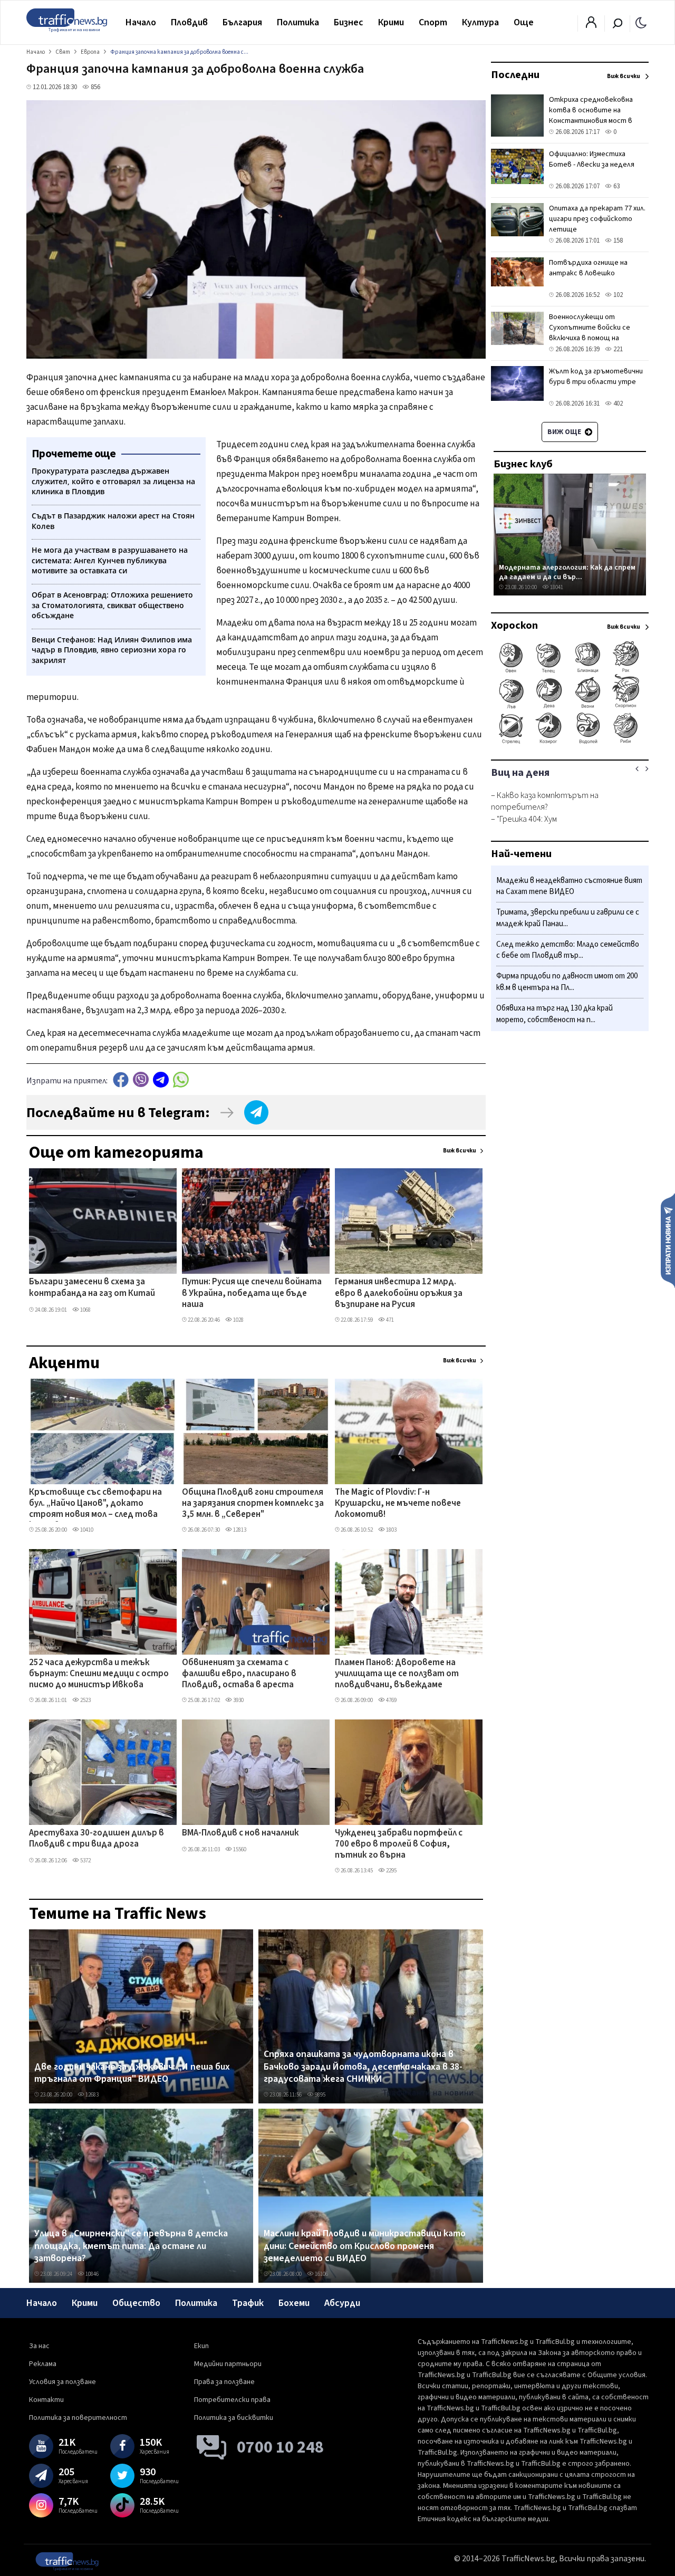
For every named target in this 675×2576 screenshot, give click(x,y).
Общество (136, 2303)
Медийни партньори (228, 2364)
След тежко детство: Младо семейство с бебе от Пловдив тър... (568, 950)
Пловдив (189, 22)
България (242, 22)
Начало (141, 22)
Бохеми (294, 2303)
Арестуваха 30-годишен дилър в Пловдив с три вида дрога (97, 1839)
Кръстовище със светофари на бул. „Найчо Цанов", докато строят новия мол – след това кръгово (95, 1504)
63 (616, 186)
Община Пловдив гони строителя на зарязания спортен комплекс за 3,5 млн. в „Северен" (253, 1504)
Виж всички (460, 1151)
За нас (39, 2346)
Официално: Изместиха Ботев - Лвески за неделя (592, 159)
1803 (391, 1530)
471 (389, 1320)
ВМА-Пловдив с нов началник (240, 1833)
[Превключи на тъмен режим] (641, 22)
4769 (391, 1700)
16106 (321, 2274)
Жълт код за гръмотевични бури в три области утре (596, 377)
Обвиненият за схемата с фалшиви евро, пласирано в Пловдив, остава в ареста (239, 1674)
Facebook (121, 1079)
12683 (91, 2095)
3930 (238, 1700)
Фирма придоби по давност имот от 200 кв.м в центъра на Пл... (567, 982)
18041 (556, 587)
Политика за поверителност (78, 2418)
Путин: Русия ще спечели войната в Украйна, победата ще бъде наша (252, 1294)
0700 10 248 (280, 2447)
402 (617, 403)
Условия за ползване (62, 2382)
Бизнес (349, 22)
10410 (86, 1530)
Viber (141, 1079)
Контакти (46, 2400)
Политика (298, 22)
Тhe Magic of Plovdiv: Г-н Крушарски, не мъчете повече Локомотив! (398, 1504)
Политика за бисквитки (234, 2418)
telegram (161, 1079)
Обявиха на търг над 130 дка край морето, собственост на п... (555, 1014)
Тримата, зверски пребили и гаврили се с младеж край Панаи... (568, 919)
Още (524, 22)
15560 (239, 1849)
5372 (85, 1861)
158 (617, 241)
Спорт (433, 22)
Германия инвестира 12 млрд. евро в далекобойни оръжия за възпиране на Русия (399, 1294)
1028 (238, 1320)
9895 (320, 2095)
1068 (85, 1310)
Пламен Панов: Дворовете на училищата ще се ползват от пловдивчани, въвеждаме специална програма (397, 1675)
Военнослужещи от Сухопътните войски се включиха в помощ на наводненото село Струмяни (598, 333)
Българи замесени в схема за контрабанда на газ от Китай (92, 1288)
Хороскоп (514, 626)
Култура (480, 22)
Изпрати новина (668, 1240)
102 (617, 295)
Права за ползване (224, 2382)
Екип (201, 2346)
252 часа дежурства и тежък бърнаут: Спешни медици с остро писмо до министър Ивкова (99, 1674)
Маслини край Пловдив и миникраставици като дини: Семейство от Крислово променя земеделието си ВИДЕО (365, 2246)
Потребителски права (232, 2400)
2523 (85, 1700)
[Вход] (591, 25)
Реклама (43, 2364)
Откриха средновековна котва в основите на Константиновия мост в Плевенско (591, 116)
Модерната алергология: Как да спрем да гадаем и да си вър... (567, 572)
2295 (391, 1871)
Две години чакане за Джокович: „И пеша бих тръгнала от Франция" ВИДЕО (132, 2073)
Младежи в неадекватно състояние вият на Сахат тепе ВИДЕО (569, 886)
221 (617, 349)
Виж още (565, 432)
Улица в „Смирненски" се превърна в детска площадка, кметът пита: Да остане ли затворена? (131, 2246)
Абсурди (342, 2303)
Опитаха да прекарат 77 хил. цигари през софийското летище (597, 219)
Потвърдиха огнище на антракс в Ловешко (588, 268)
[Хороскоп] (570, 743)
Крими (391, 22)
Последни (515, 75)
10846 (91, 2274)
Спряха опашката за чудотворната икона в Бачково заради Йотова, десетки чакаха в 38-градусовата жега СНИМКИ (363, 2067)
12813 (239, 1530)
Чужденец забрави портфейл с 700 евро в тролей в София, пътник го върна (399, 1845)
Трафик (248, 2303)
